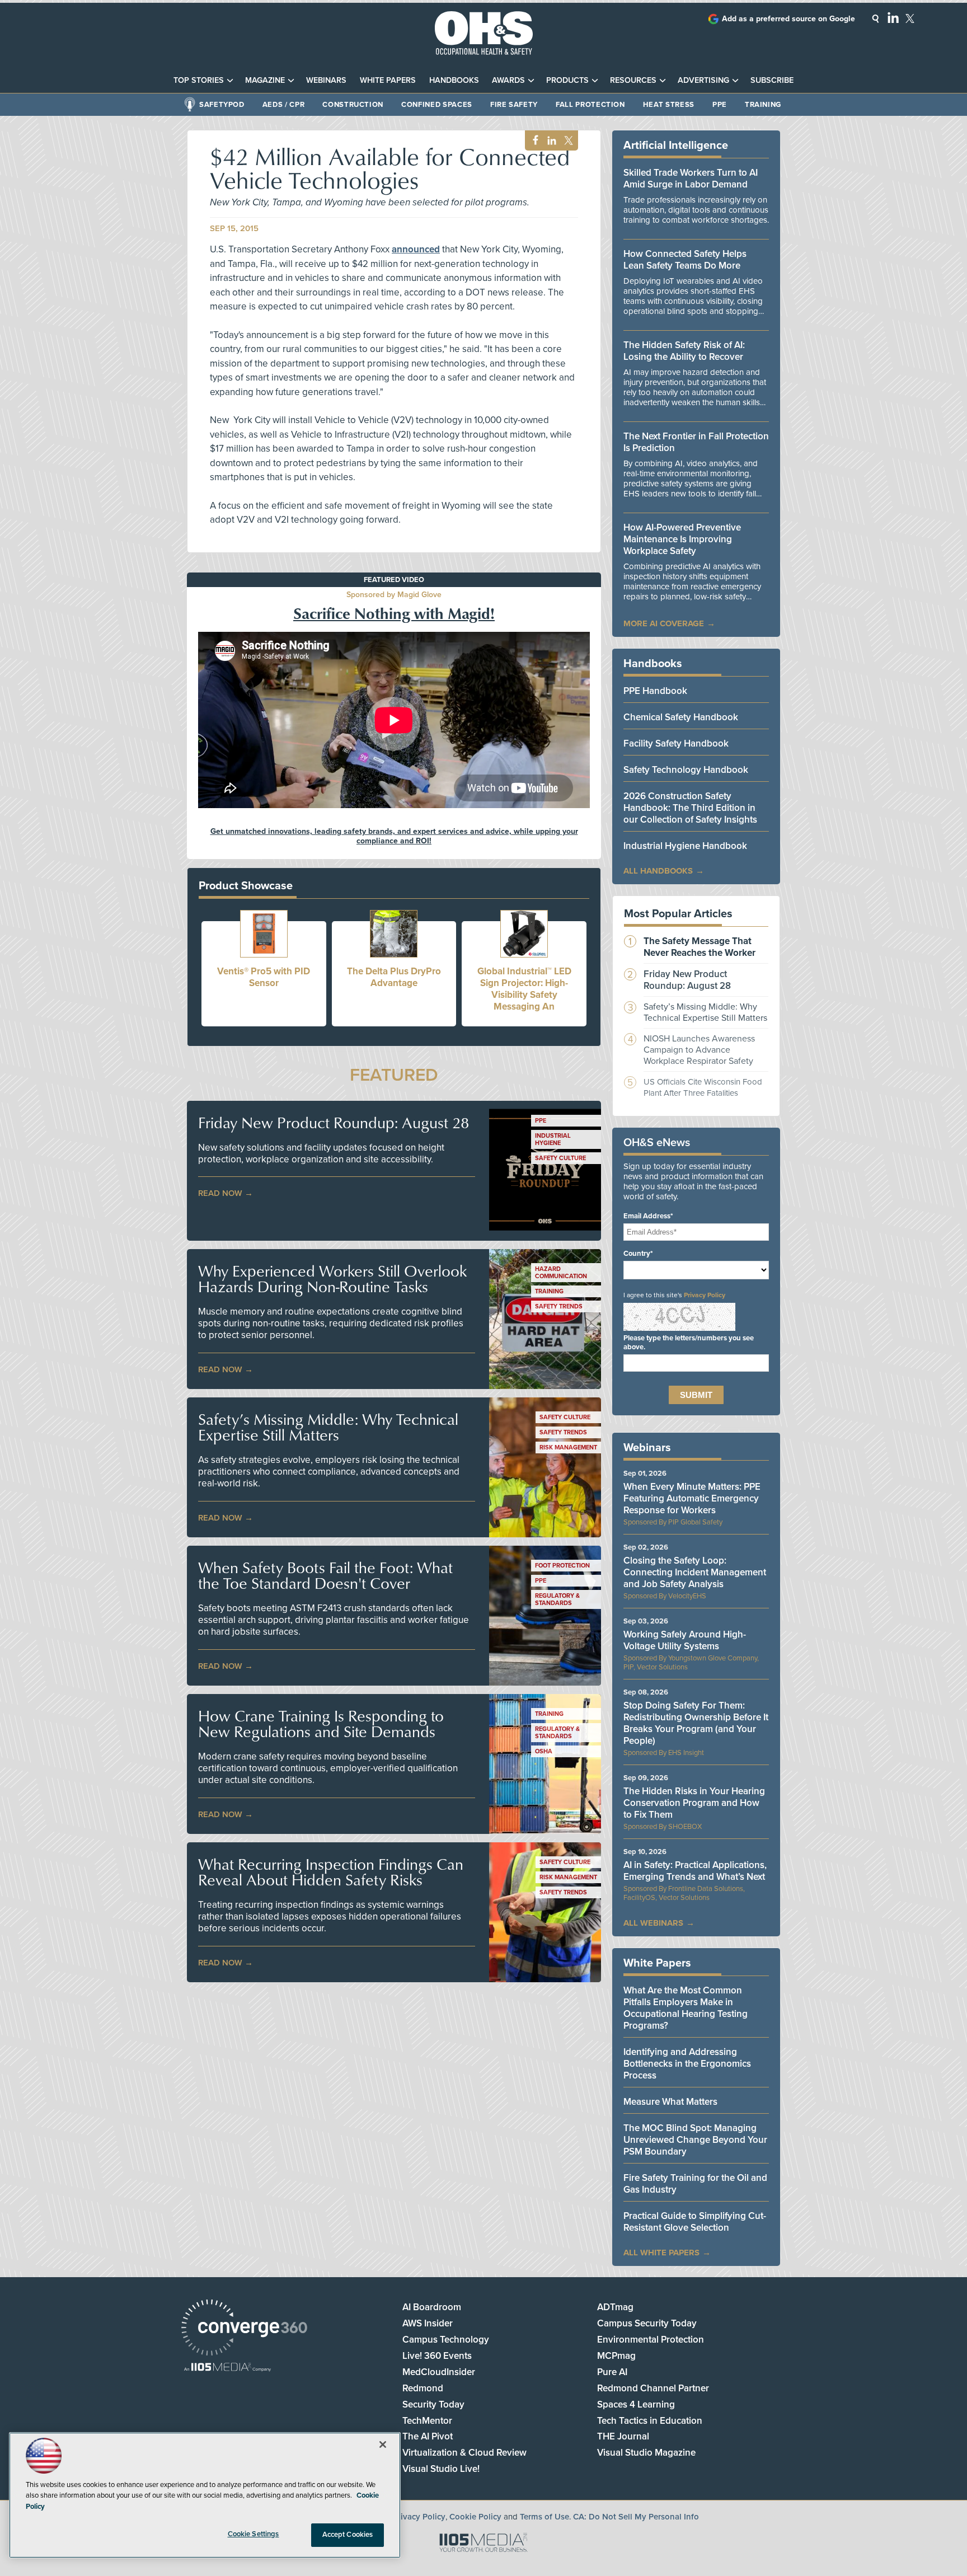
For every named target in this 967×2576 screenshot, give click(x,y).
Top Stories (199, 80)
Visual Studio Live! (441, 2469)
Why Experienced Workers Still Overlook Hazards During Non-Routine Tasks (332, 1279)
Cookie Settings (254, 2534)
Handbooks (454, 80)
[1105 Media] (227, 2368)
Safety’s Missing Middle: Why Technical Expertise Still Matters (328, 1427)
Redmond (423, 2388)
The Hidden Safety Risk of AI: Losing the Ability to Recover (684, 351)
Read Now (220, 1193)
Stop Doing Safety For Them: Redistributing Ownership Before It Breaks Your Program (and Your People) (696, 1723)
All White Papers (661, 2253)
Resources (633, 80)
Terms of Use (544, 2517)
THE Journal (623, 2436)
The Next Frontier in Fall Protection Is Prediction (696, 442)
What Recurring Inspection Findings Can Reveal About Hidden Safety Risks (331, 1872)
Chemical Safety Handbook (681, 717)
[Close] (383, 2444)
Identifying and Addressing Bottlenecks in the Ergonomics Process (687, 2064)
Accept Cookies (348, 2535)
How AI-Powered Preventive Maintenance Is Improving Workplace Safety (682, 539)
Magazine (265, 80)
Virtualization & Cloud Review (464, 2453)
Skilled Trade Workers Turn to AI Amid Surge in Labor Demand (691, 179)
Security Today (433, 2404)
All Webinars (653, 1923)
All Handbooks (658, 871)
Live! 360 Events (437, 2356)
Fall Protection (590, 105)
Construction (353, 105)
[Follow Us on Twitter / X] (910, 18)
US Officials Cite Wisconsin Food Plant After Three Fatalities (703, 1087)
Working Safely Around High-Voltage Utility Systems (685, 1640)
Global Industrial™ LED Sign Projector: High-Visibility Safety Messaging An (524, 989)
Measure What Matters (670, 2102)
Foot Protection (562, 1566)
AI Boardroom (432, 2307)
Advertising (703, 80)
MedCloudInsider (439, 2372)
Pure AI (612, 2372)
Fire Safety (514, 105)
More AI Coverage (664, 623)
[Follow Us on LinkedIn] (893, 17)
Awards (508, 80)
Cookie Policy (475, 2517)
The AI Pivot (428, 2436)
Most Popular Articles (678, 914)
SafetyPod (222, 105)
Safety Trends (559, 1306)
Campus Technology (446, 2340)
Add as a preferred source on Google (788, 19)
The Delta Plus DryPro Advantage (394, 977)
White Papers (388, 80)
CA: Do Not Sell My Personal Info (636, 2517)
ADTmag (615, 2307)
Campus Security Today (647, 2323)
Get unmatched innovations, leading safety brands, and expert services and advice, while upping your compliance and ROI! (394, 836)
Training (763, 105)
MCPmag (616, 2356)
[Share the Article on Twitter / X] (567, 141)
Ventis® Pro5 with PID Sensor (264, 977)
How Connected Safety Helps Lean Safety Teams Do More (685, 260)
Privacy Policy (705, 1295)
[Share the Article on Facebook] (532, 141)
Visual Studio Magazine (646, 2453)
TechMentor (427, 2421)
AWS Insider (428, 2323)
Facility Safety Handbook (676, 743)
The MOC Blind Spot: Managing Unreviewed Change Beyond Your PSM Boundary (695, 2140)
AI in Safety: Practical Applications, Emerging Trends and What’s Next (695, 1871)
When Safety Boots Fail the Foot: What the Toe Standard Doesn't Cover (325, 1575)
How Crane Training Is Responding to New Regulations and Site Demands (321, 1724)
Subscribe (772, 80)
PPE (720, 105)
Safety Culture (560, 1158)
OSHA (544, 1751)
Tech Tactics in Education (650, 2421)
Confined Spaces (437, 105)
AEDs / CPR (284, 105)
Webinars (326, 80)
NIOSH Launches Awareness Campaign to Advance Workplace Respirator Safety (699, 1050)
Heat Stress (669, 105)
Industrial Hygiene (553, 1139)
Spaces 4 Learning (636, 2404)
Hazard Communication (561, 1273)
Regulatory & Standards (557, 1599)
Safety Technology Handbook (686, 770)
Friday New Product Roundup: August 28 (334, 1123)
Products (567, 80)
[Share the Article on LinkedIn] (550, 141)
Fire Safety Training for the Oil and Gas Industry (695, 2184)
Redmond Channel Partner (653, 2388)
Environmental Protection (651, 2340)
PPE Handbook (655, 691)
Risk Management (568, 1447)
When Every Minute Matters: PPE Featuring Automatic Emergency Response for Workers (692, 1498)
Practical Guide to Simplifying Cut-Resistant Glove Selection (695, 2222)
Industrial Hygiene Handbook (685, 846)
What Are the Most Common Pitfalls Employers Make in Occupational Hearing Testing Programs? (686, 2008)
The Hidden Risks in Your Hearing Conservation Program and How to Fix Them (694, 1803)
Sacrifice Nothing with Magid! (394, 613)
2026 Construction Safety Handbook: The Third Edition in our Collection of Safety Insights (690, 808)
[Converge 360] (244, 2329)
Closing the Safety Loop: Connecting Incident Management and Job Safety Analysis (695, 1572)
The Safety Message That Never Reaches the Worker (700, 947)
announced (416, 249)
